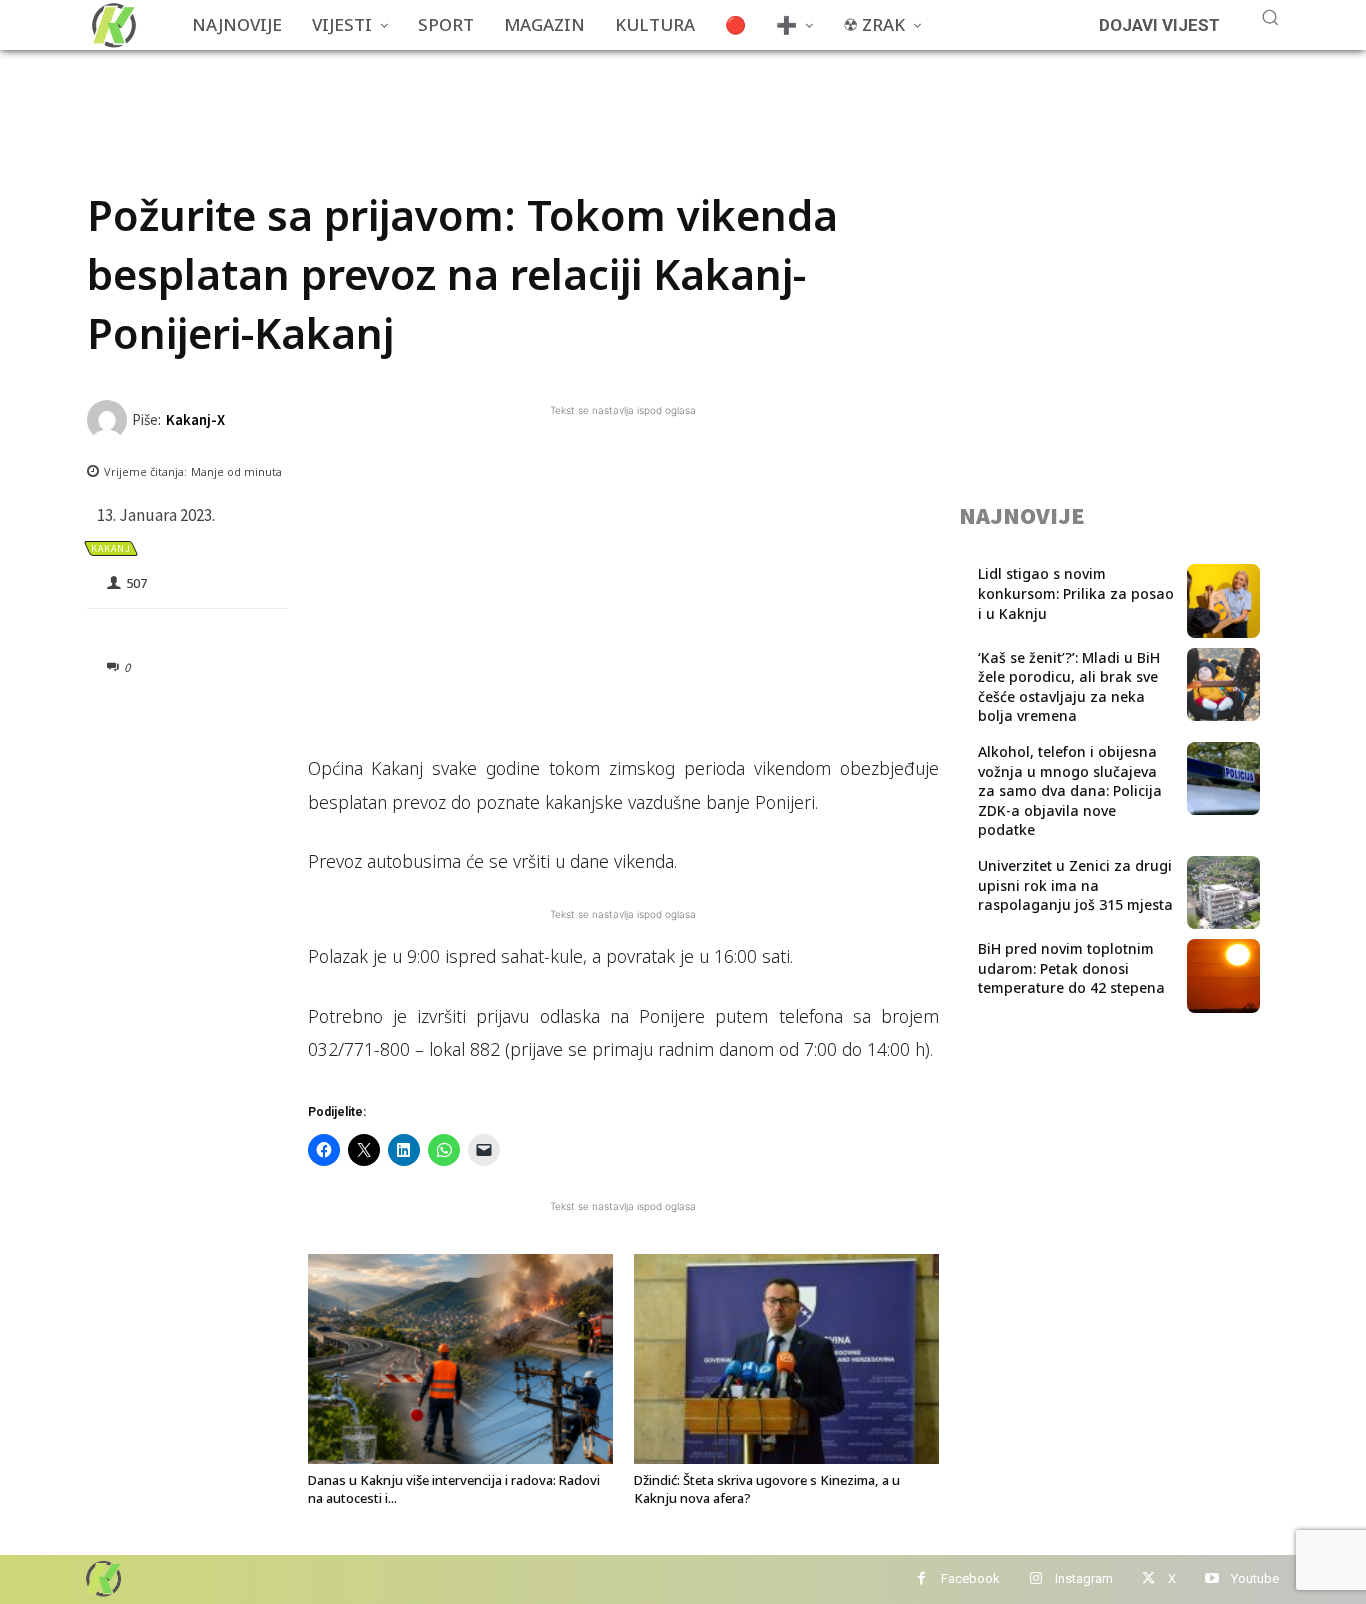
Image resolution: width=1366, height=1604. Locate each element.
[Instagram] (1035, 1579)
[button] (1270, 17)
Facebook (970, 1578)
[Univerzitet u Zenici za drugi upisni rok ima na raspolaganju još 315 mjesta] (1223, 892)
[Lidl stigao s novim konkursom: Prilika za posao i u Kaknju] (1223, 600)
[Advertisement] (451, 95)
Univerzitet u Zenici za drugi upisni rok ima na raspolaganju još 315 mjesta (1075, 885)
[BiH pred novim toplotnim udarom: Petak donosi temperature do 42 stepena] (1223, 975)
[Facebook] (921, 1579)
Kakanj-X (195, 419)
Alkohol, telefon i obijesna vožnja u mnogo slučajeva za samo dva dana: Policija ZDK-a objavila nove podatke (1070, 790)
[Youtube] (1211, 1579)
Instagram (1084, 1578)
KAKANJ (111, 548)
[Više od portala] (112, 25)
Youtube (1255, 1578)
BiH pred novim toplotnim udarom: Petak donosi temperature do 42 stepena (1071, 968)
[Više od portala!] (102, 1578)
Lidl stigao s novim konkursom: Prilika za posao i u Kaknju (1076, 593)
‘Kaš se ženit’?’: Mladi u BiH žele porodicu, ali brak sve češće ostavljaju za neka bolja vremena (1069, 687)
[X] (1148, 1579)
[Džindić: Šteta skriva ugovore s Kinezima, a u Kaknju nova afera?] (786, 1359)
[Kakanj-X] (109, 420)
